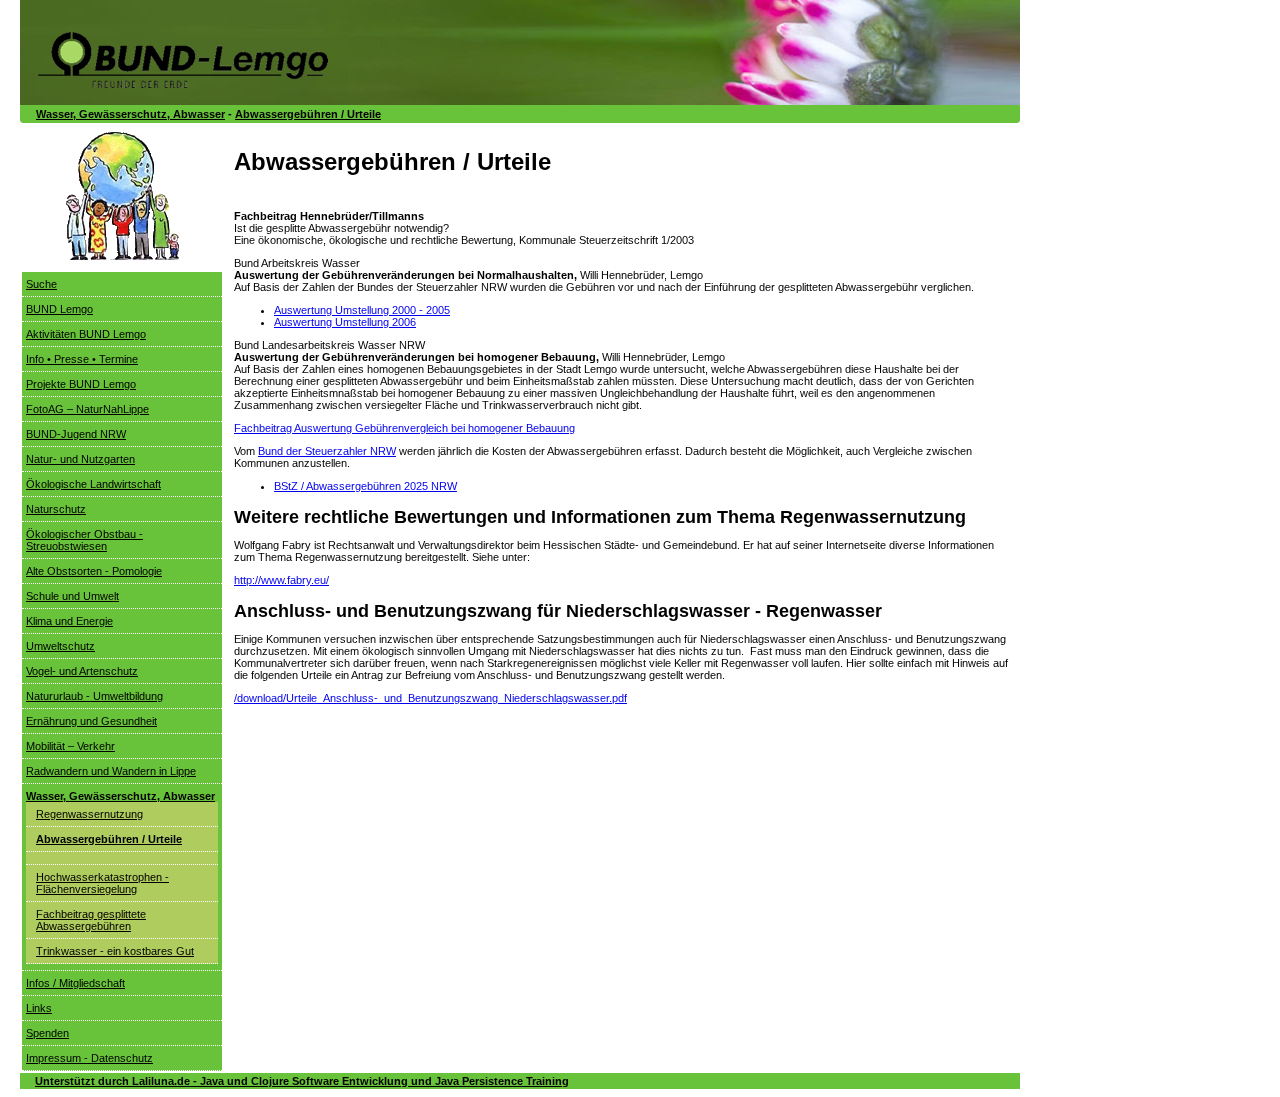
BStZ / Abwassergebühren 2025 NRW (365, 486)
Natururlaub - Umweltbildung (94, 696)
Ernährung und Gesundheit (91, 721)
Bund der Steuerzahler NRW (327, 451)
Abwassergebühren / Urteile (308, 114)
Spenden (47, 1033)
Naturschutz (56, 509)
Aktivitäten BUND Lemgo (86, 334)
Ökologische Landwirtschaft (93, 484)
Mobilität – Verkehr (70, 746)
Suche (41, 284)
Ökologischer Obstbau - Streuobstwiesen (84, 540)
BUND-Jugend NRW (76, 434)
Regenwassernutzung (89, 814)
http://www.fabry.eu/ (281, 580)
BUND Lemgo (59, 309)
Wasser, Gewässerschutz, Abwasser (130, 114)
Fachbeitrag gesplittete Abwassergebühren (91, 920)
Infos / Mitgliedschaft (75, 983)
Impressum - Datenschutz (89, 1058)
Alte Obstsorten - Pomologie (94, 571)
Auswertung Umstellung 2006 (345, 322)
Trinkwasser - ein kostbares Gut (115, 951)
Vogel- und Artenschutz (82, 671)
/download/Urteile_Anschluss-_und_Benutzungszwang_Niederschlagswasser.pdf (430, 698)
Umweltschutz (60, 646)
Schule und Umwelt (72, 596)
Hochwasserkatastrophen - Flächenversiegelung (102, 883)
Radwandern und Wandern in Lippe (111, 771)
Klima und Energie (69, 621)
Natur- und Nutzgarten (80, 459)
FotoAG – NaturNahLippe (87, 409)
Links (39, 1008)
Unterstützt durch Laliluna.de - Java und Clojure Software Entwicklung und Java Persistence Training (302, 1081)
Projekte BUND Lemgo (81, 384)
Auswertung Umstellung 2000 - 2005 (362, 310)
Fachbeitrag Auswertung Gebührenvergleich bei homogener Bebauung (404, 428)
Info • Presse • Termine (82, 359)
